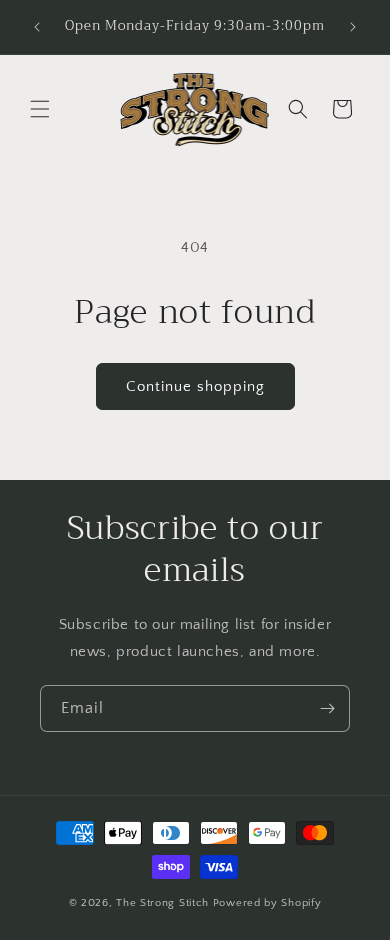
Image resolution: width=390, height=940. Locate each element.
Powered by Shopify (267, 903)
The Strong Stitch (164, 903)
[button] (40, 109)
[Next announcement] (353, 27)
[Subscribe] (327, 708)
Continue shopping (195, 386)
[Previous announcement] (37, 27)
